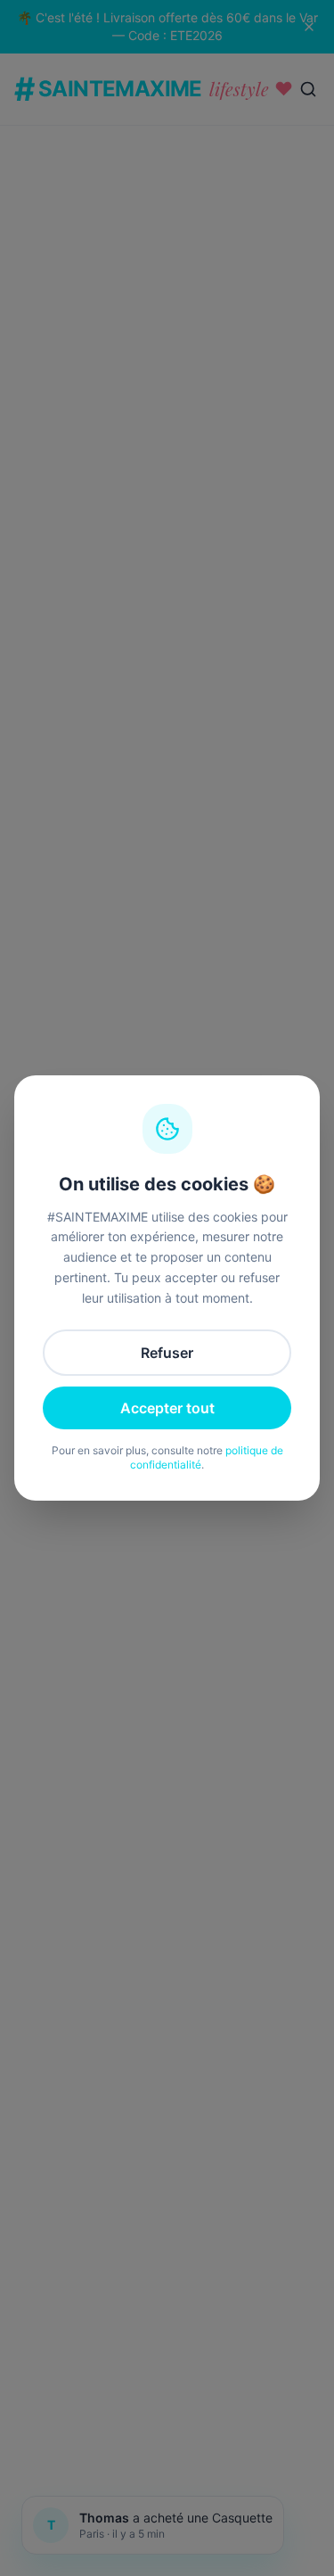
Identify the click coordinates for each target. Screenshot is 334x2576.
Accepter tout (167, 1408)
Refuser (167, 1353)
